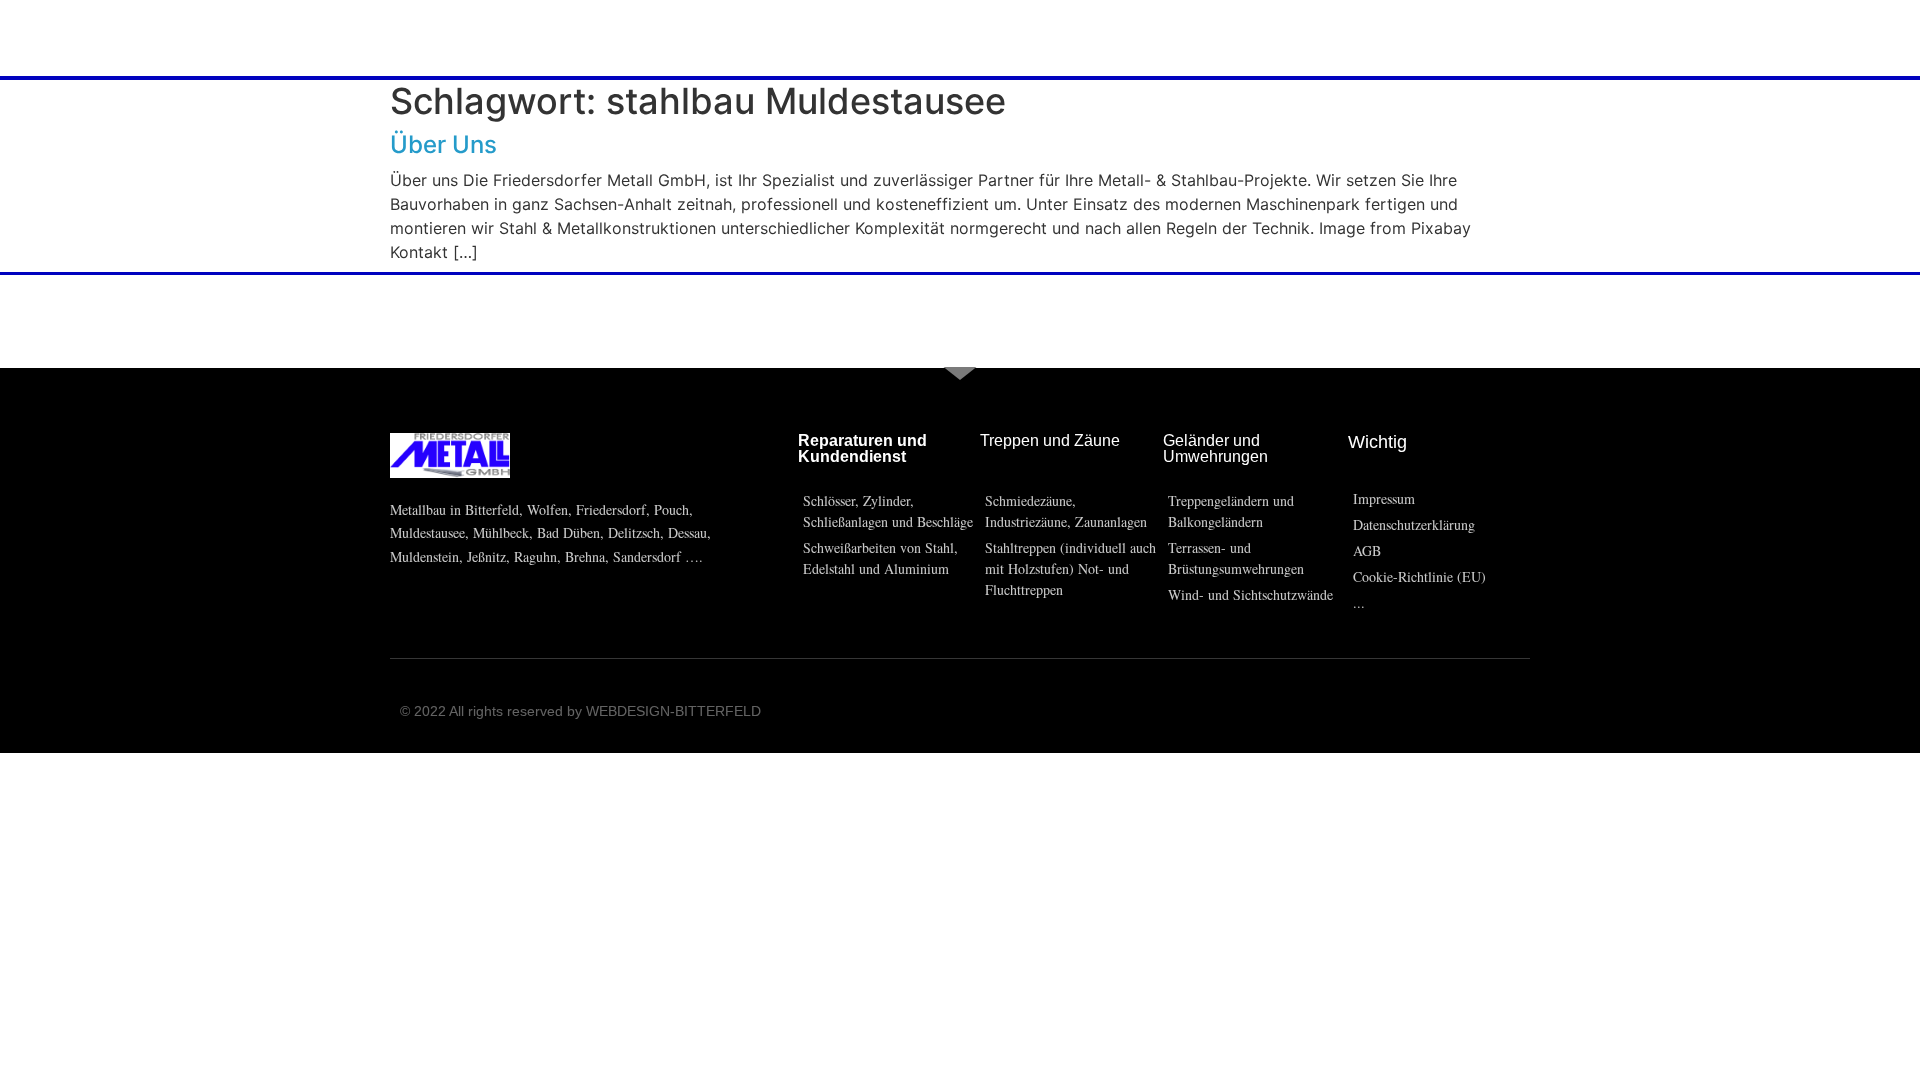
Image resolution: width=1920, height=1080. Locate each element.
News (415, 38)
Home (60, 38)
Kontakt (515, 38)
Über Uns (169, 38)
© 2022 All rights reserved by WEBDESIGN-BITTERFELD (580, 711)
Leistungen (301, 38)
